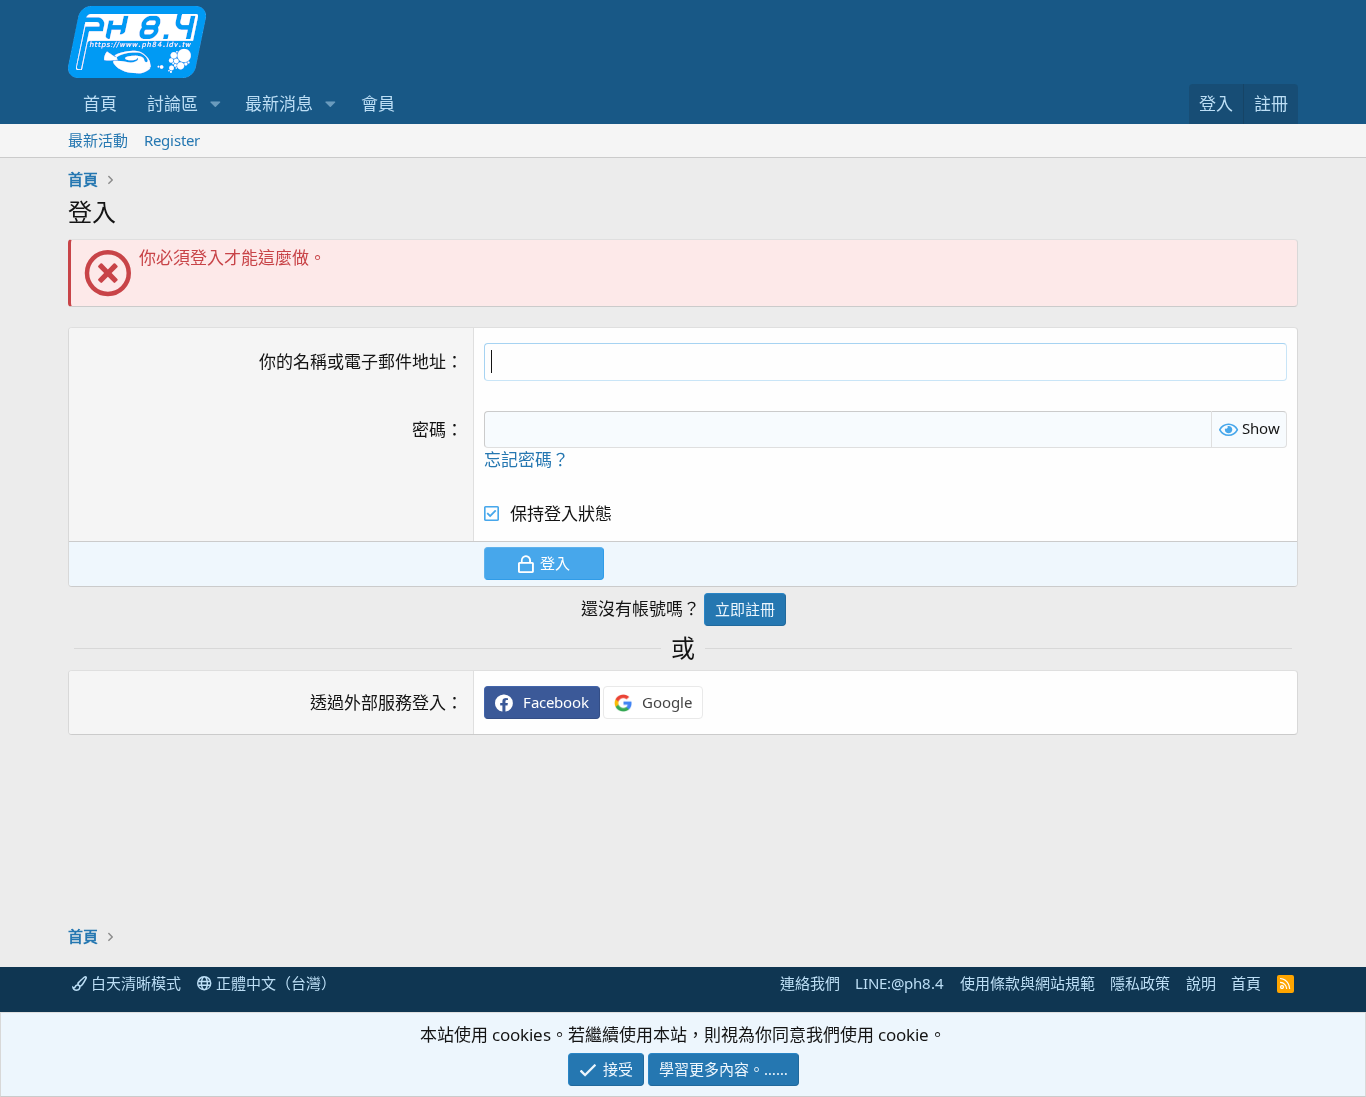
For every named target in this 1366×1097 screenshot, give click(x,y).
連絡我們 (810, 983)
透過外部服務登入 (378, 702)
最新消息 (279, 103)
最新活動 (98, 140)
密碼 (429, 429)
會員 (378, 103)
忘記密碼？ (526, 459)
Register (172, 140)
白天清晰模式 (134, 983)
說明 (1201, 983)
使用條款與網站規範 (1027, 983)
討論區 (172, 103)
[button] (215, 104)
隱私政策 (1140, 983)
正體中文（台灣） (274, 983)
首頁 (100, 103)
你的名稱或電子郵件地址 (352, 361)
